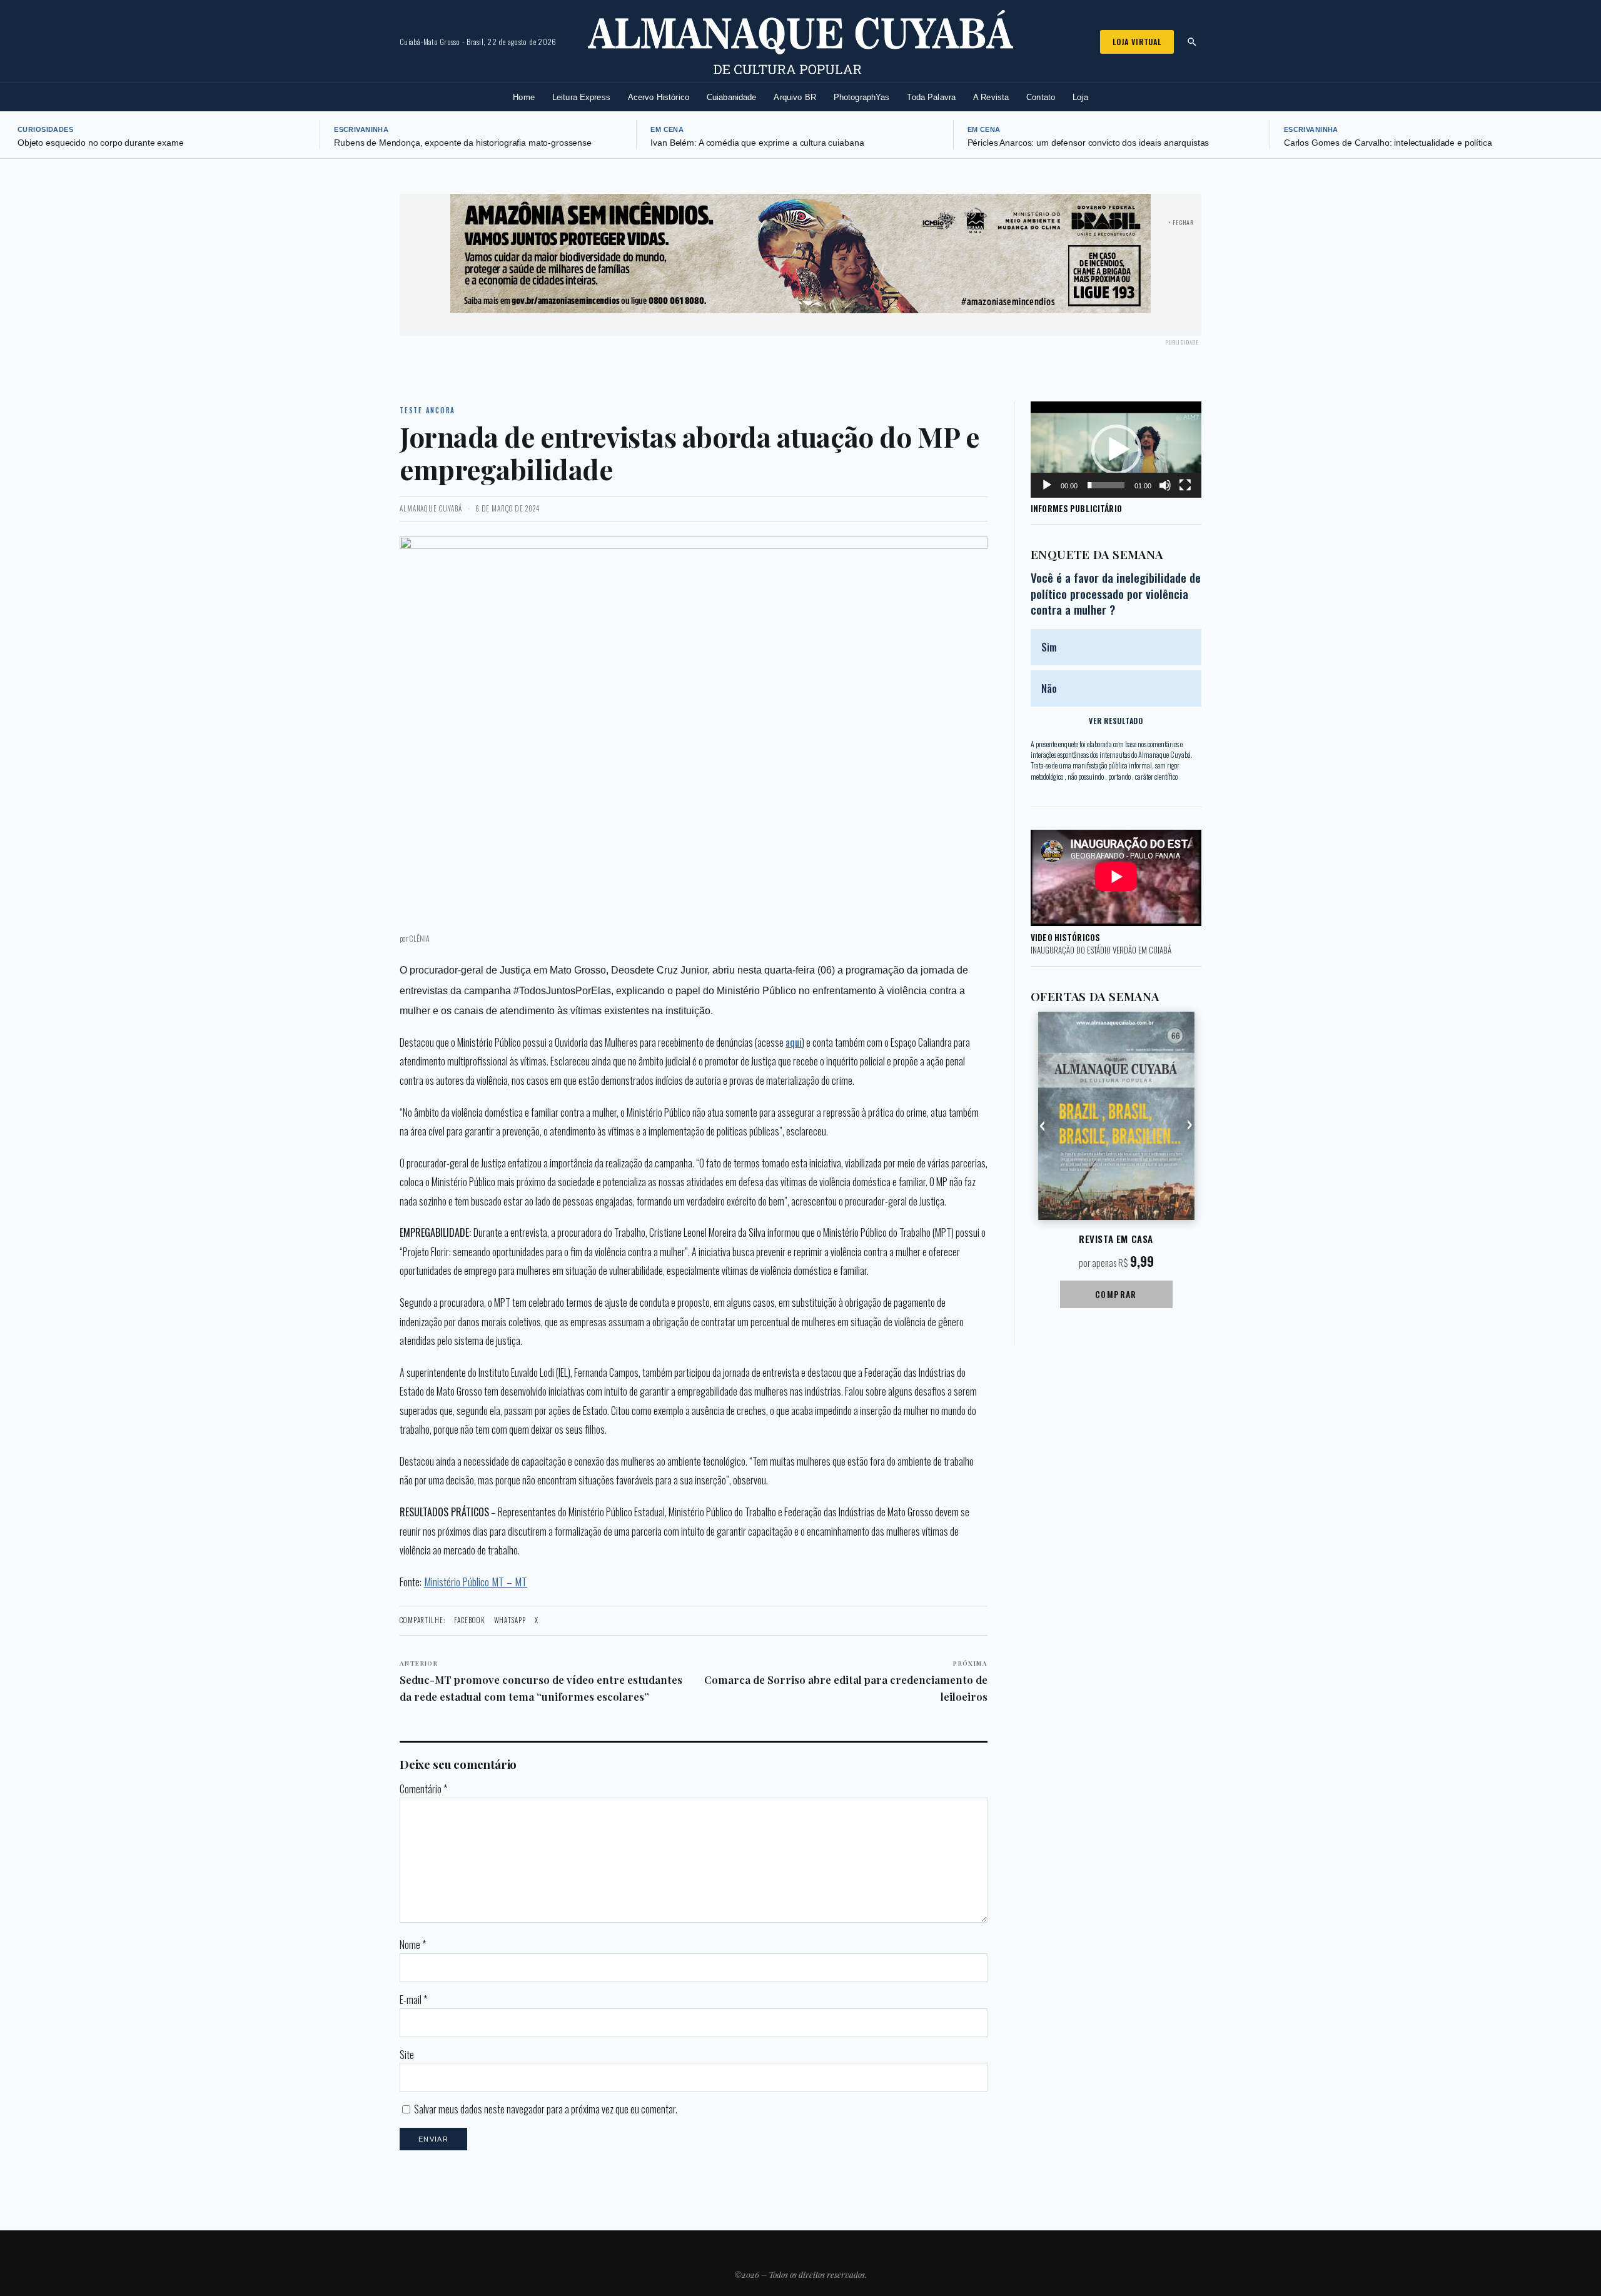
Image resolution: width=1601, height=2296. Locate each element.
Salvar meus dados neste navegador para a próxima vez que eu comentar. (546, 2109)
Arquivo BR (795, 97)
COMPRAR (1116, 1294)
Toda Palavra (931, 97)
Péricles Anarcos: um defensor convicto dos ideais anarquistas (1088, 143)
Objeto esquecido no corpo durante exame (101, 143)
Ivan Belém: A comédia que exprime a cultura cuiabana (757, 143)
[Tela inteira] (1185, 485)
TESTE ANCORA (427, 410)
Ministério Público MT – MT (476, 1581)
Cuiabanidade (732, 97)
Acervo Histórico (659, 97)
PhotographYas (862, 97)
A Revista (991, 97)
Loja (1080, 97)
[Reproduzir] (1047, 485)
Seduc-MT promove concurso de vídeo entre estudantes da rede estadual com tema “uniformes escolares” (541, 1681)
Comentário (423, 1789)
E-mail (413, 2000)
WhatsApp (510, 1620)
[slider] (1106, 485)
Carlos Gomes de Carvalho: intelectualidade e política (1388, 143)
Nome (413, 1945)
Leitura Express (581, 97)
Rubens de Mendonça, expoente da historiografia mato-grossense (463, 143)
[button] (1116, 450)
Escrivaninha (361, 129)
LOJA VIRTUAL (1137, 42)
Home (524, 97)
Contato (1041, 97)
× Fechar (1181, 222)
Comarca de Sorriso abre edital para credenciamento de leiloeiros (846, 1681)
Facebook (470, 1620)
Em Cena (667, 129)
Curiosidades (45, 129)
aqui (794, 1042)
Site (407, 2055)
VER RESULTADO (1116, 721)
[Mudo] (1165, 485)
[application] (1116, 450)
